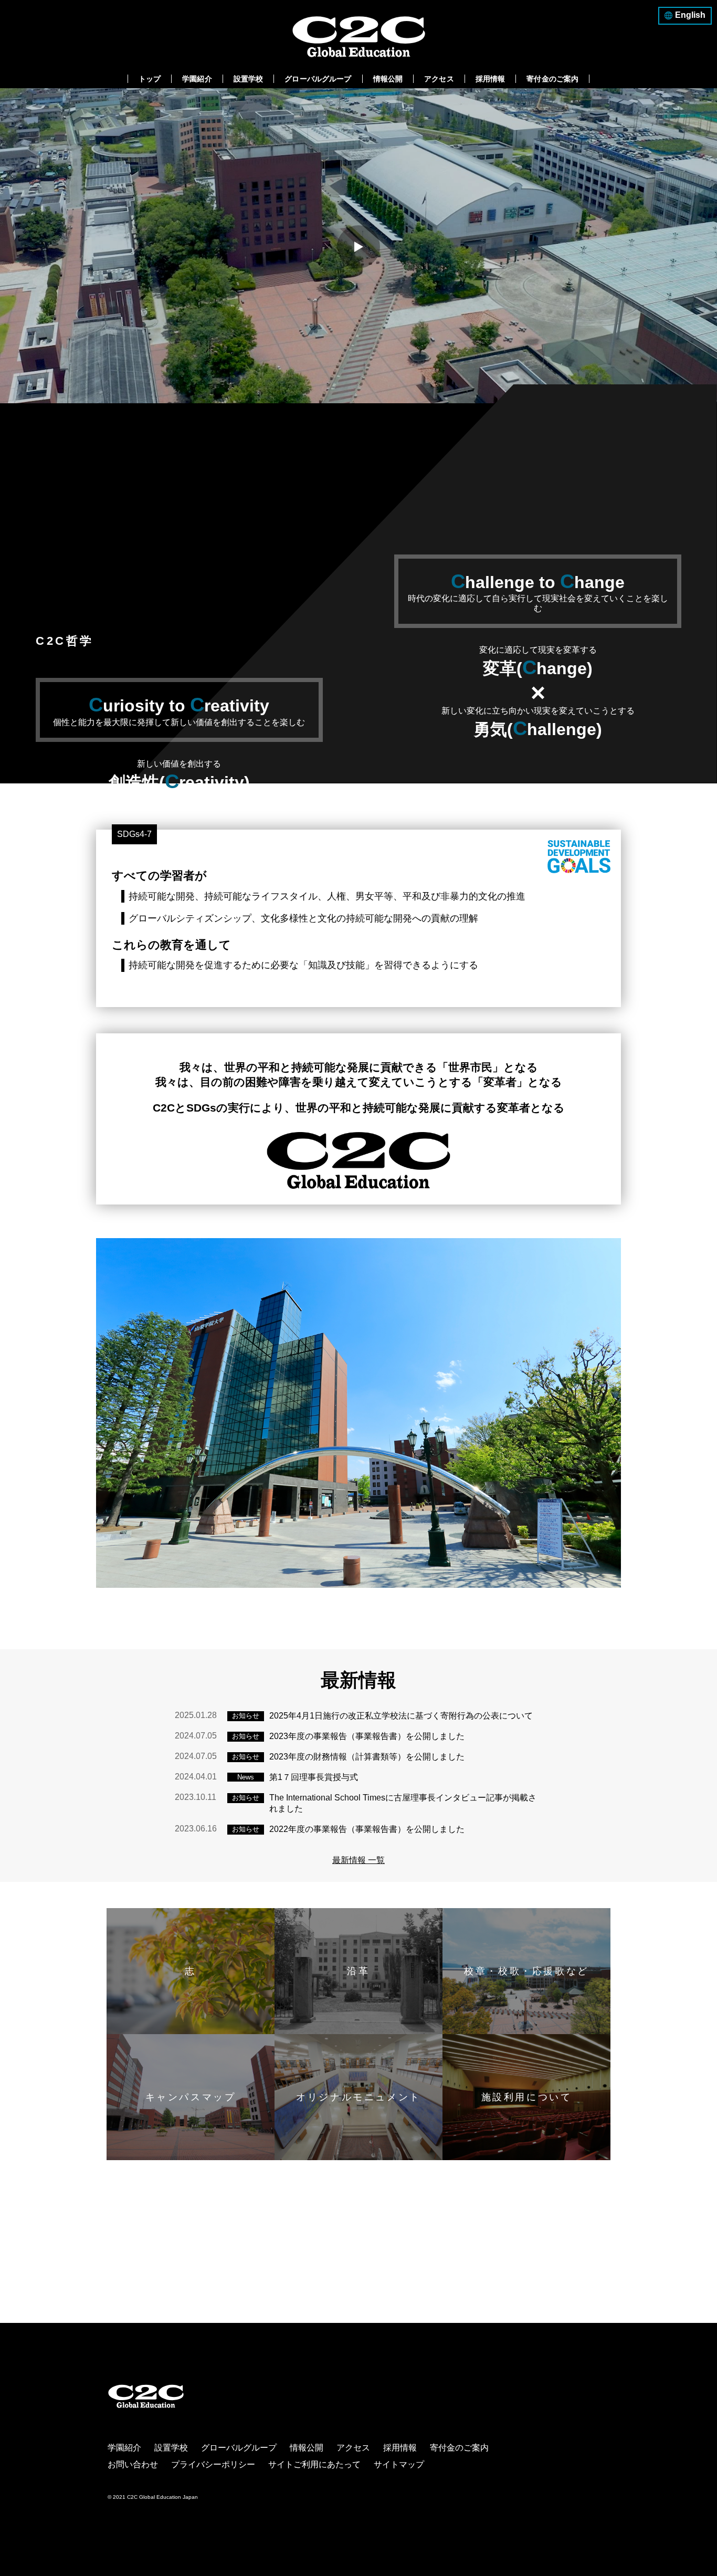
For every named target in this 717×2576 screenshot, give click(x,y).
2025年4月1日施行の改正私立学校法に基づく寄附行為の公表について (401, 1716)
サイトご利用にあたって (314, 2464)
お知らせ (246, 1716)
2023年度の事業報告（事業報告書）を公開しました (367, 1736)
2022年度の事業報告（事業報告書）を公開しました (367, 1829)
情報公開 (388, 79)
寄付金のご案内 (552, 79)
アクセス (439, 79)
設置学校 (249, 79)
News (246, 1777)
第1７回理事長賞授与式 (314, 1777)
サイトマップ (399, 2464)
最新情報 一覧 (358, 1860)
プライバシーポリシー (213, 2464)
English (690, 15)
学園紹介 (197, 79)
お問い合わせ (133, 2464)
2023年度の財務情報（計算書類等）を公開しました (367, 1757)
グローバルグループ (318, 79)
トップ (150, 79)
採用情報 (491, 79)
